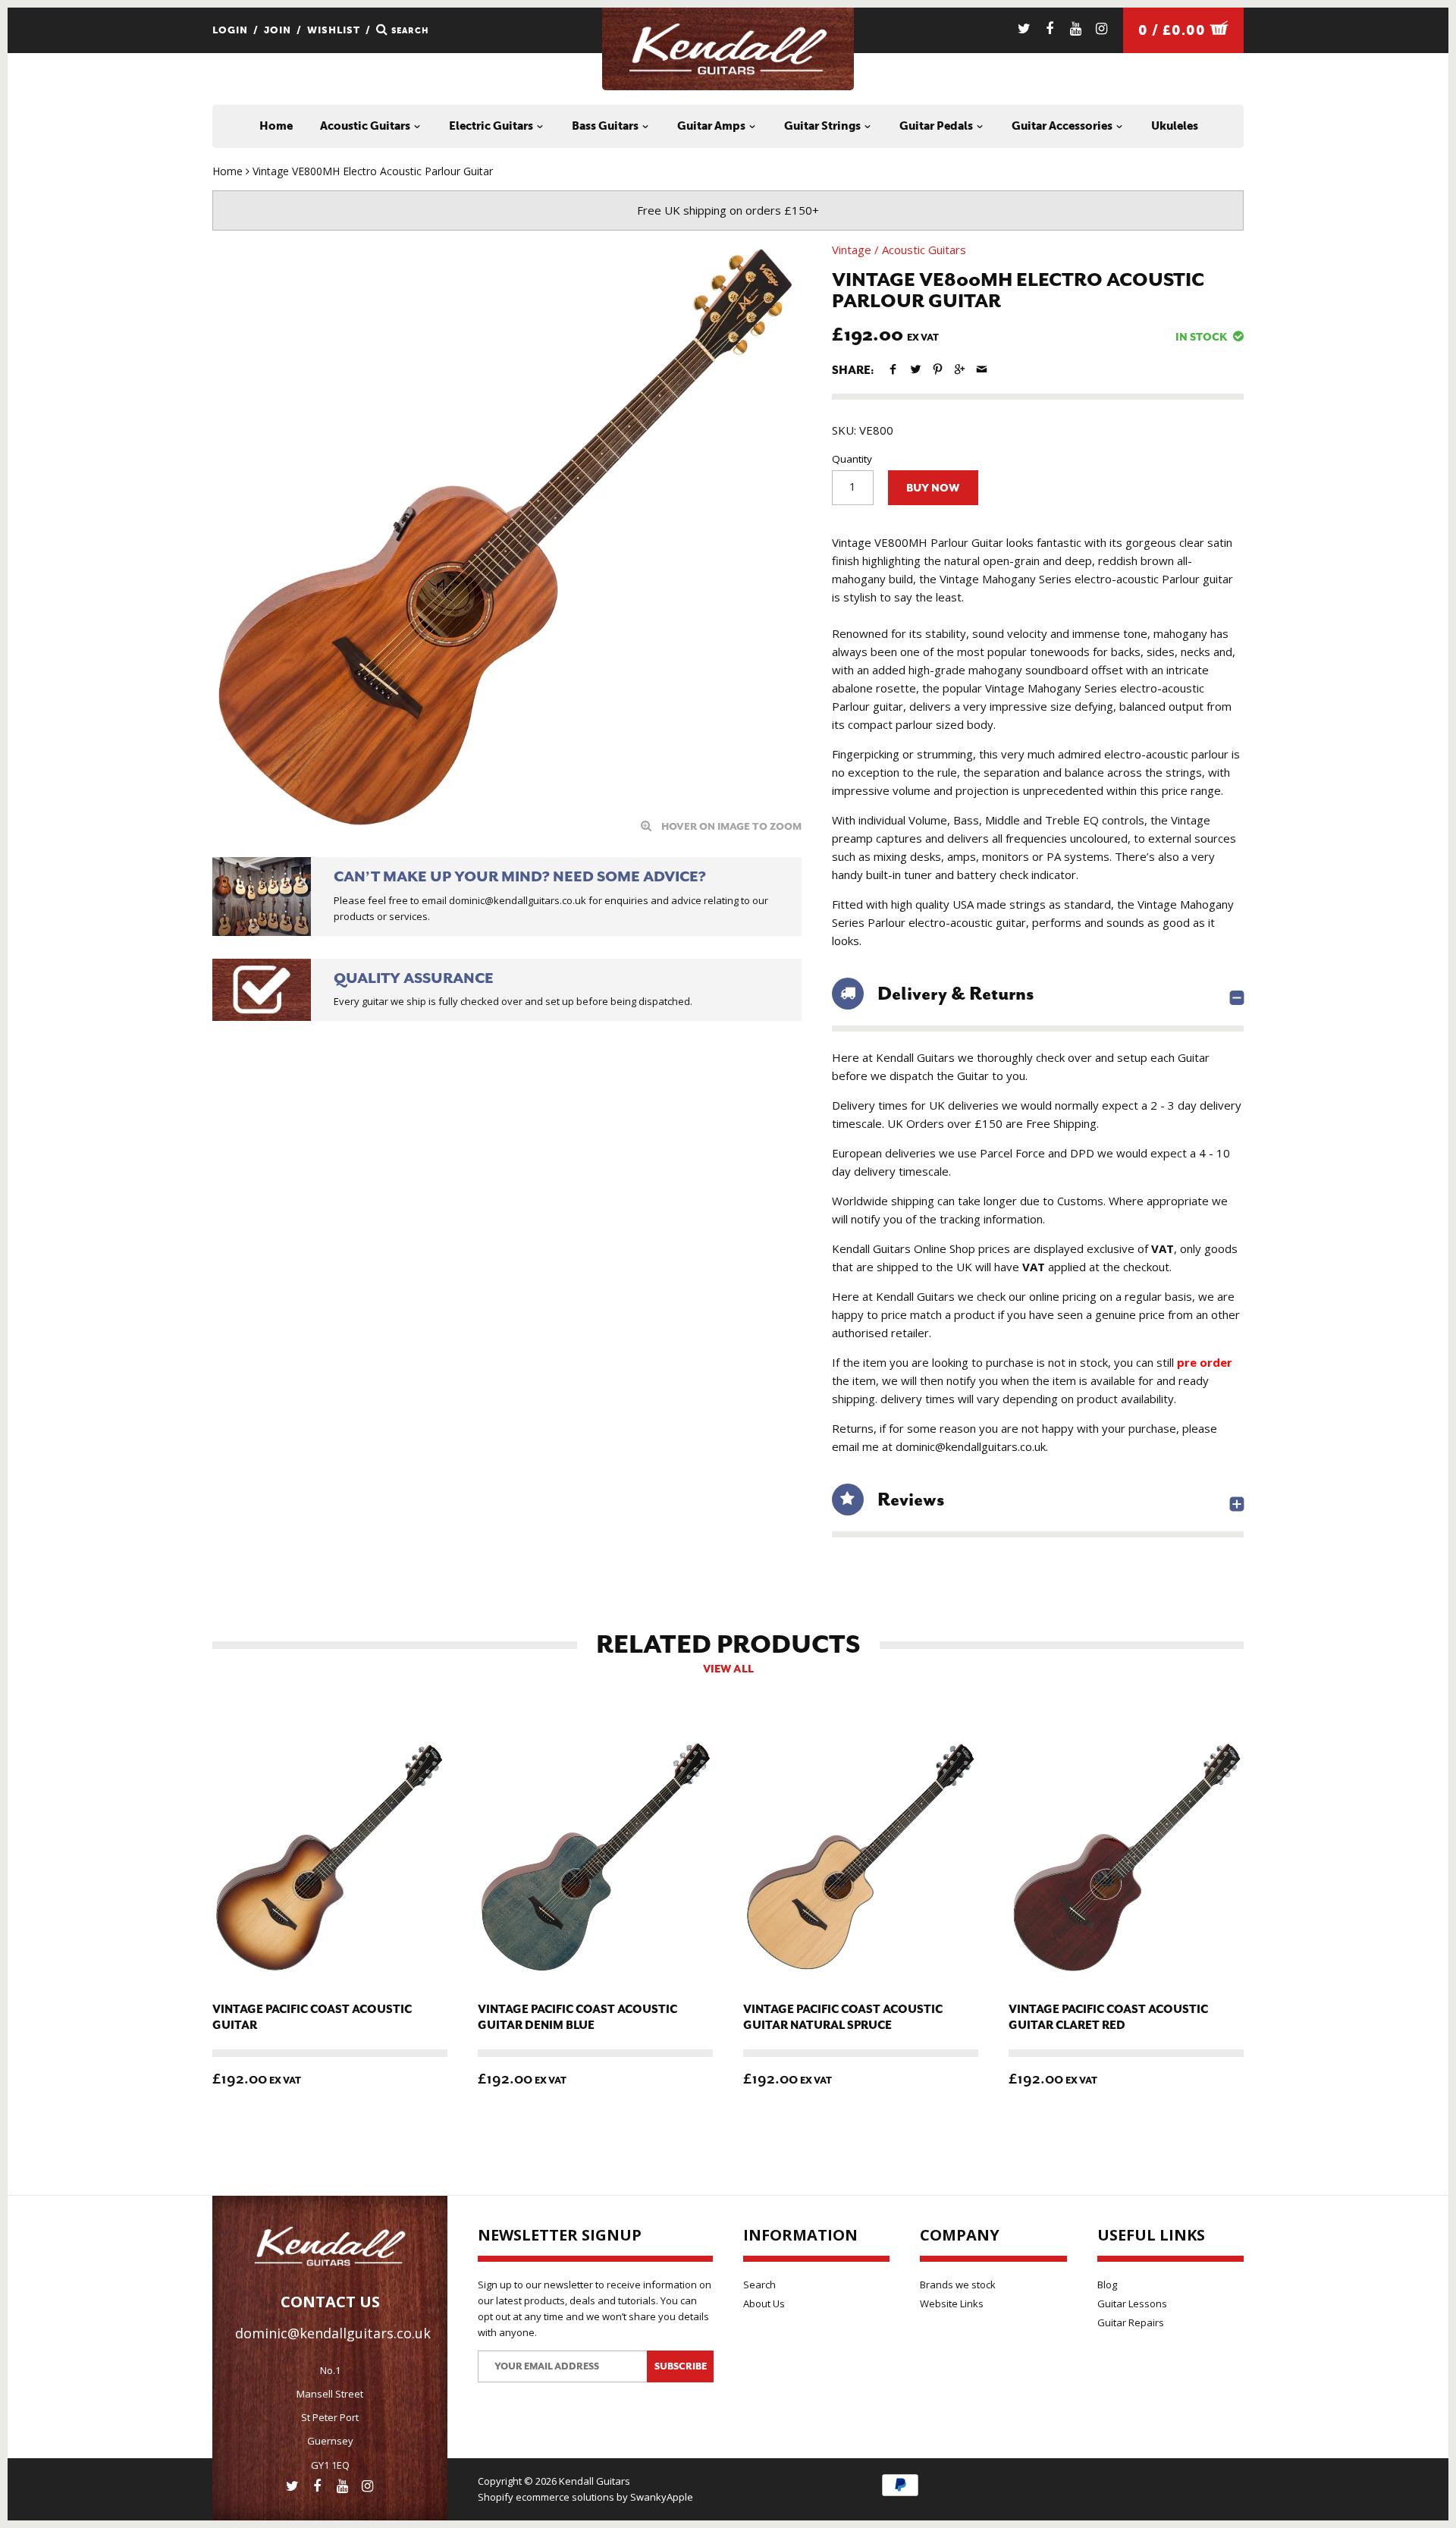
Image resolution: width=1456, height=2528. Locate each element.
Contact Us (330, 2302)
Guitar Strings (824, 126)
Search (759, 2285)
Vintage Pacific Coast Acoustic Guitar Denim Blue (577, 2017)
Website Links (952, 2303)
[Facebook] (1050, 28)
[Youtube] (1076, 28)
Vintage (852, 250)
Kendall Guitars (595, 2481)
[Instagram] (1101, 28)
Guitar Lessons (1132, 2303)
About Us (764, 2303)
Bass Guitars (606, 126)
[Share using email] (982, 369)
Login (230, 30)
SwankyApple (662, 2497)
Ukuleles (1175, 126)
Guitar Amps (712, 126)
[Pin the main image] (938, 369)
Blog (1107, 2285)
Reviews (911, 1500)
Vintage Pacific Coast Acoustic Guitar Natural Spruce (843, 2017)
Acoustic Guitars (366, 126)
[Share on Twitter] (915, 369)
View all (728, 1669)
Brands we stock (958, 2285)
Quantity (852, 459)
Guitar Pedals (937, 126)
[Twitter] (1024, 28)
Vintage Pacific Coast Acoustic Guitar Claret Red (1108, 2017)
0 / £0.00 (1174, 30)
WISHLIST (334, 30)
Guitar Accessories (1063, 126)
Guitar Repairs (1131, 2322)
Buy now (933, 488)
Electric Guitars (492, 126)
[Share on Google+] (960, 369)
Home (276, 126)
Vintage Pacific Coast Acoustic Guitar (312, 2017)
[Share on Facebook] (893, 369)
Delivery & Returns (955, 994)
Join (278, 30)
